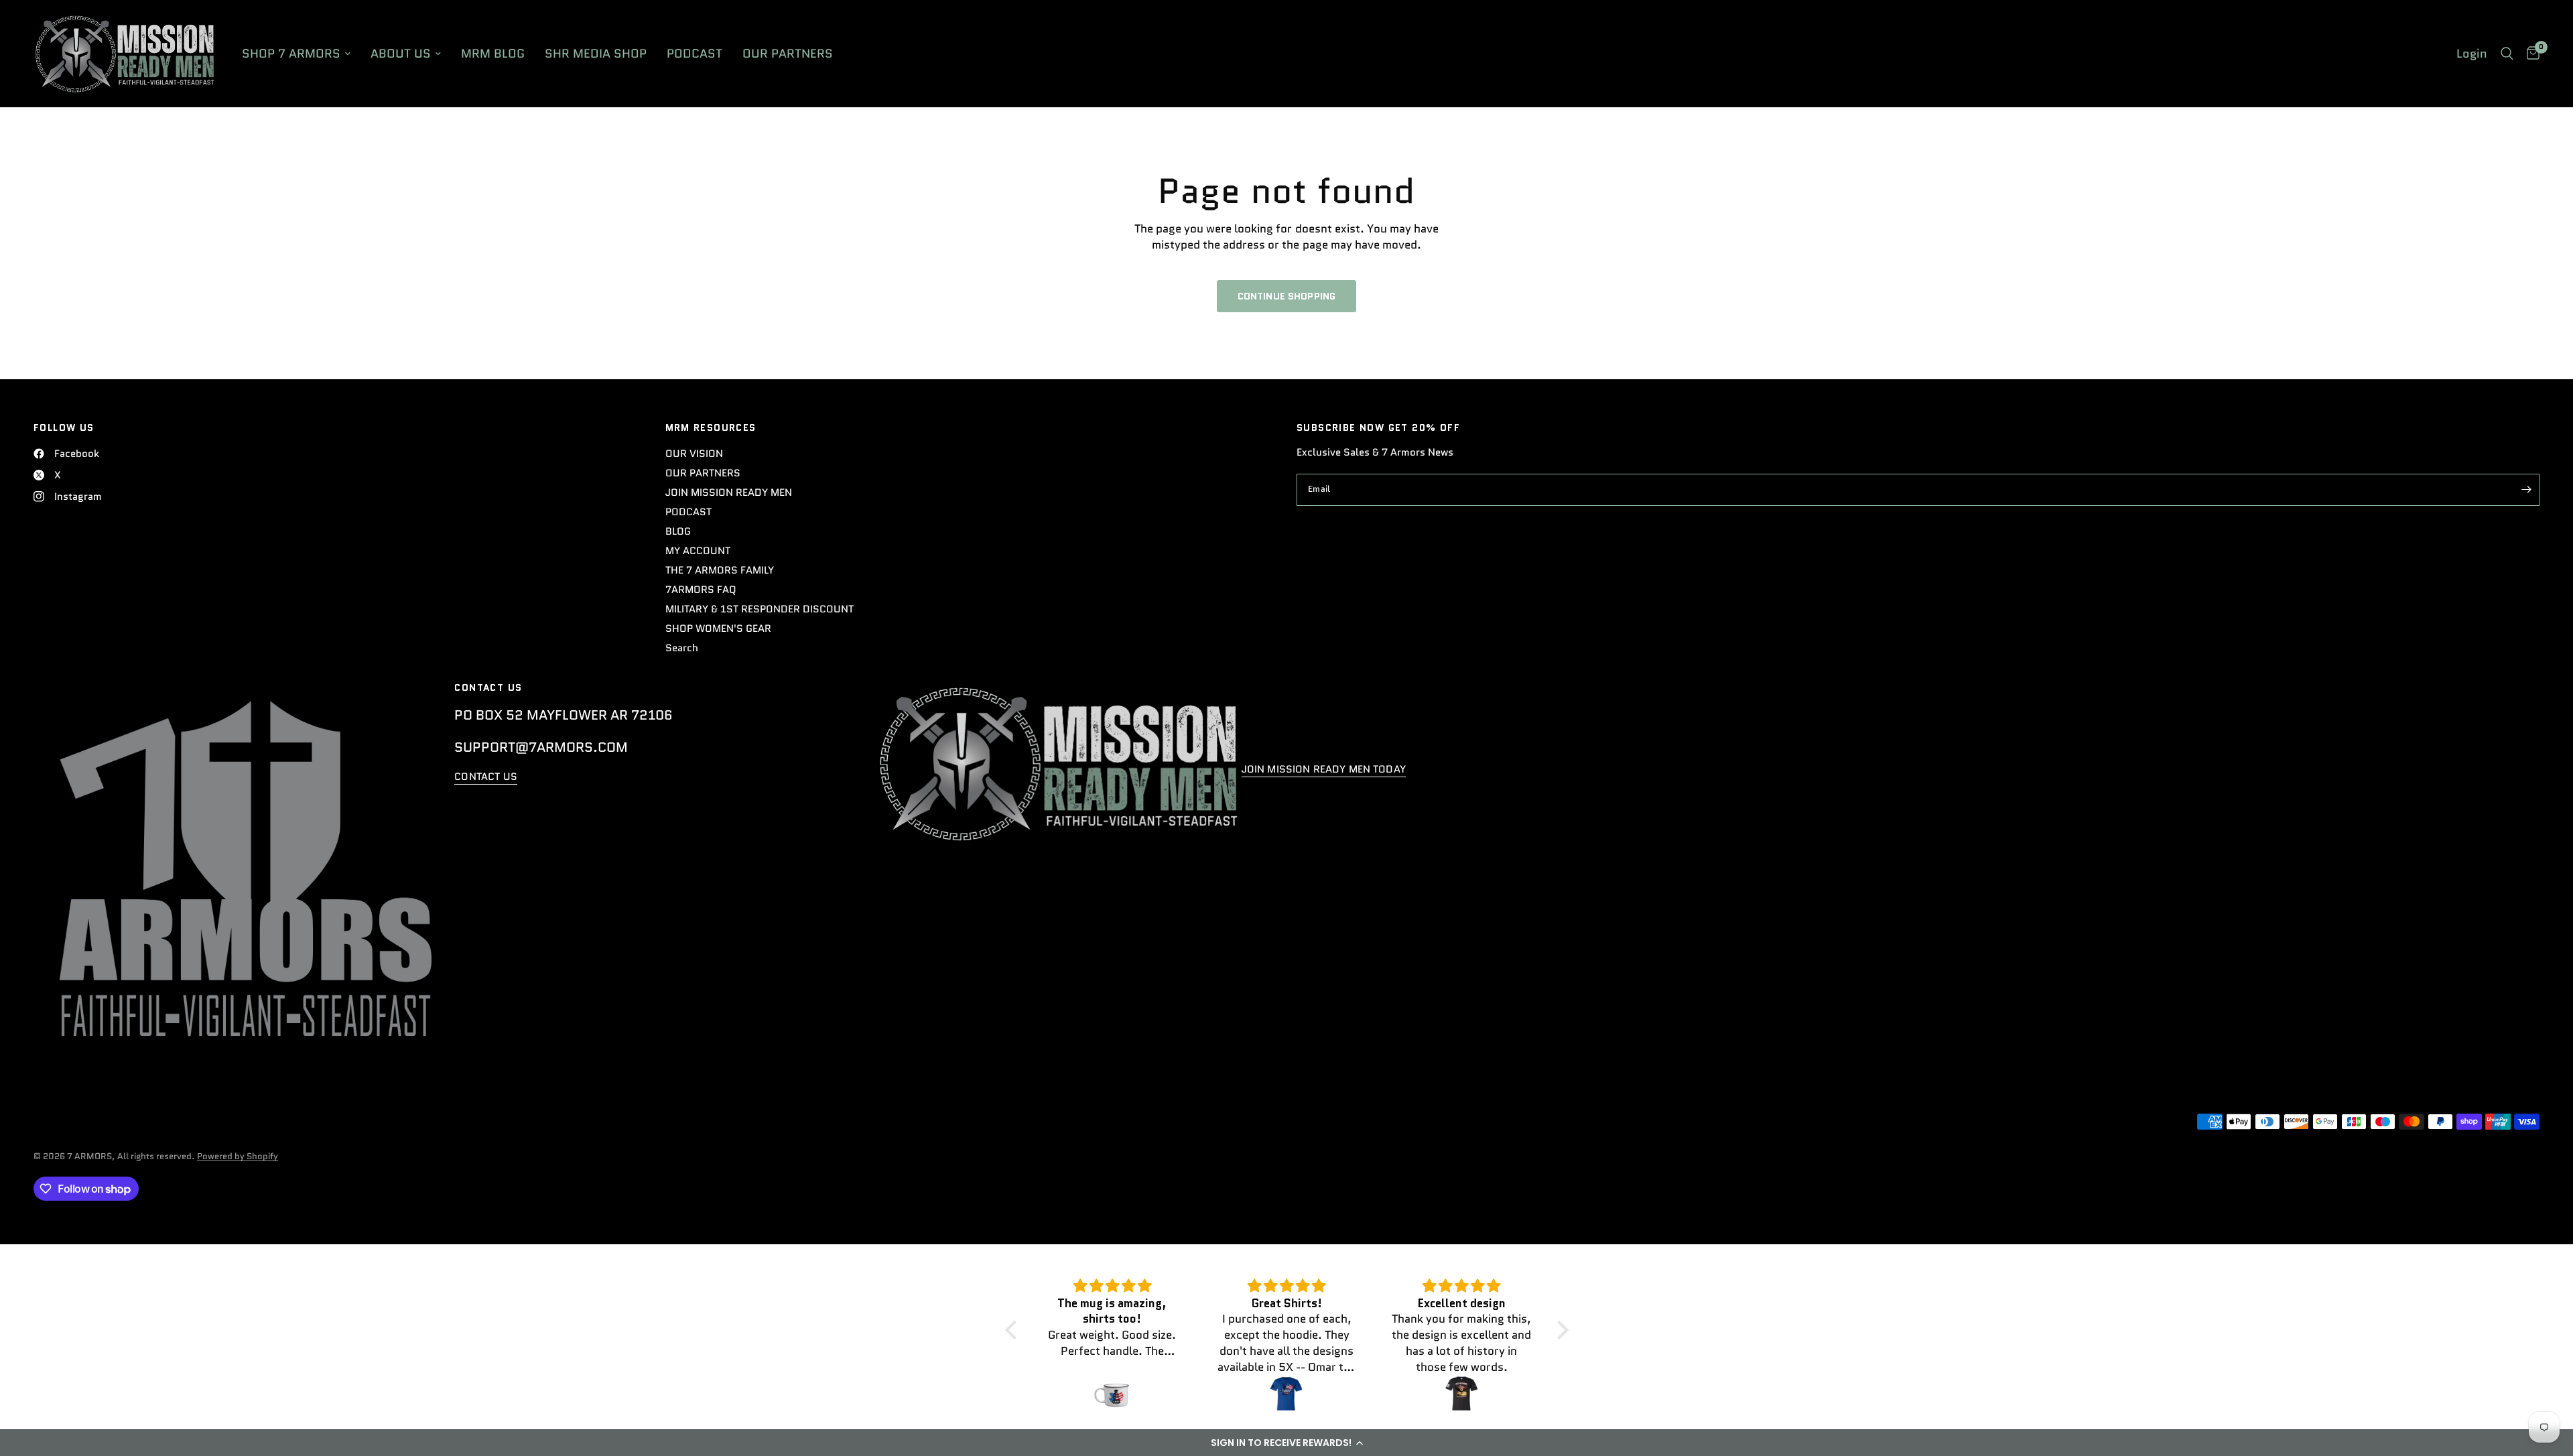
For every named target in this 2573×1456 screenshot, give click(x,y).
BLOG (678, 531)
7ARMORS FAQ (701, 590)
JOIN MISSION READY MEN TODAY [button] (1324, 770)
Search (682, 648)
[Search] (2507, 54)
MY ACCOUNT (698, 551)
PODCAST (695, 54)
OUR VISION (694, 454)
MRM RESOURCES (711, 427)
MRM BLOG (493, 54)
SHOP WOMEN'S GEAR (718, 628)
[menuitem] (296, 54)
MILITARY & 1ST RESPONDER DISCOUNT (760, 609)
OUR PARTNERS (788, 54)
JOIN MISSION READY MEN (729, 492)
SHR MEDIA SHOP (596, 54)
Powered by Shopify (238, 1156)
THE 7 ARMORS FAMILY (720, 570)
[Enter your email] (2526, 490)
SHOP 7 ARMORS (291, 54)
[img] (1112, 1286)
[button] (1286, 1443)
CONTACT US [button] (486, 777)
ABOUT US (401, 54)
